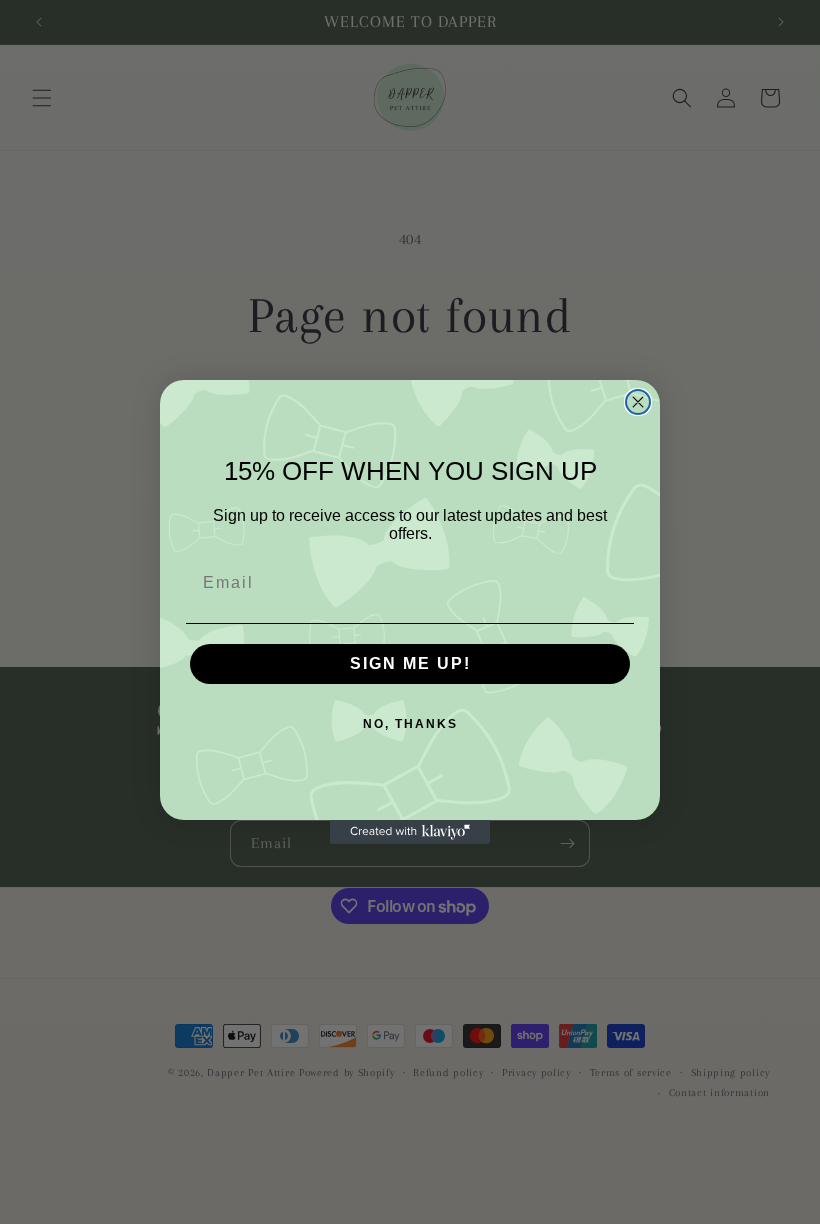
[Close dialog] (638, 402)
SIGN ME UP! (410, 663)
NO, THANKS (410, 724)
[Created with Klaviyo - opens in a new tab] (410, 832)
